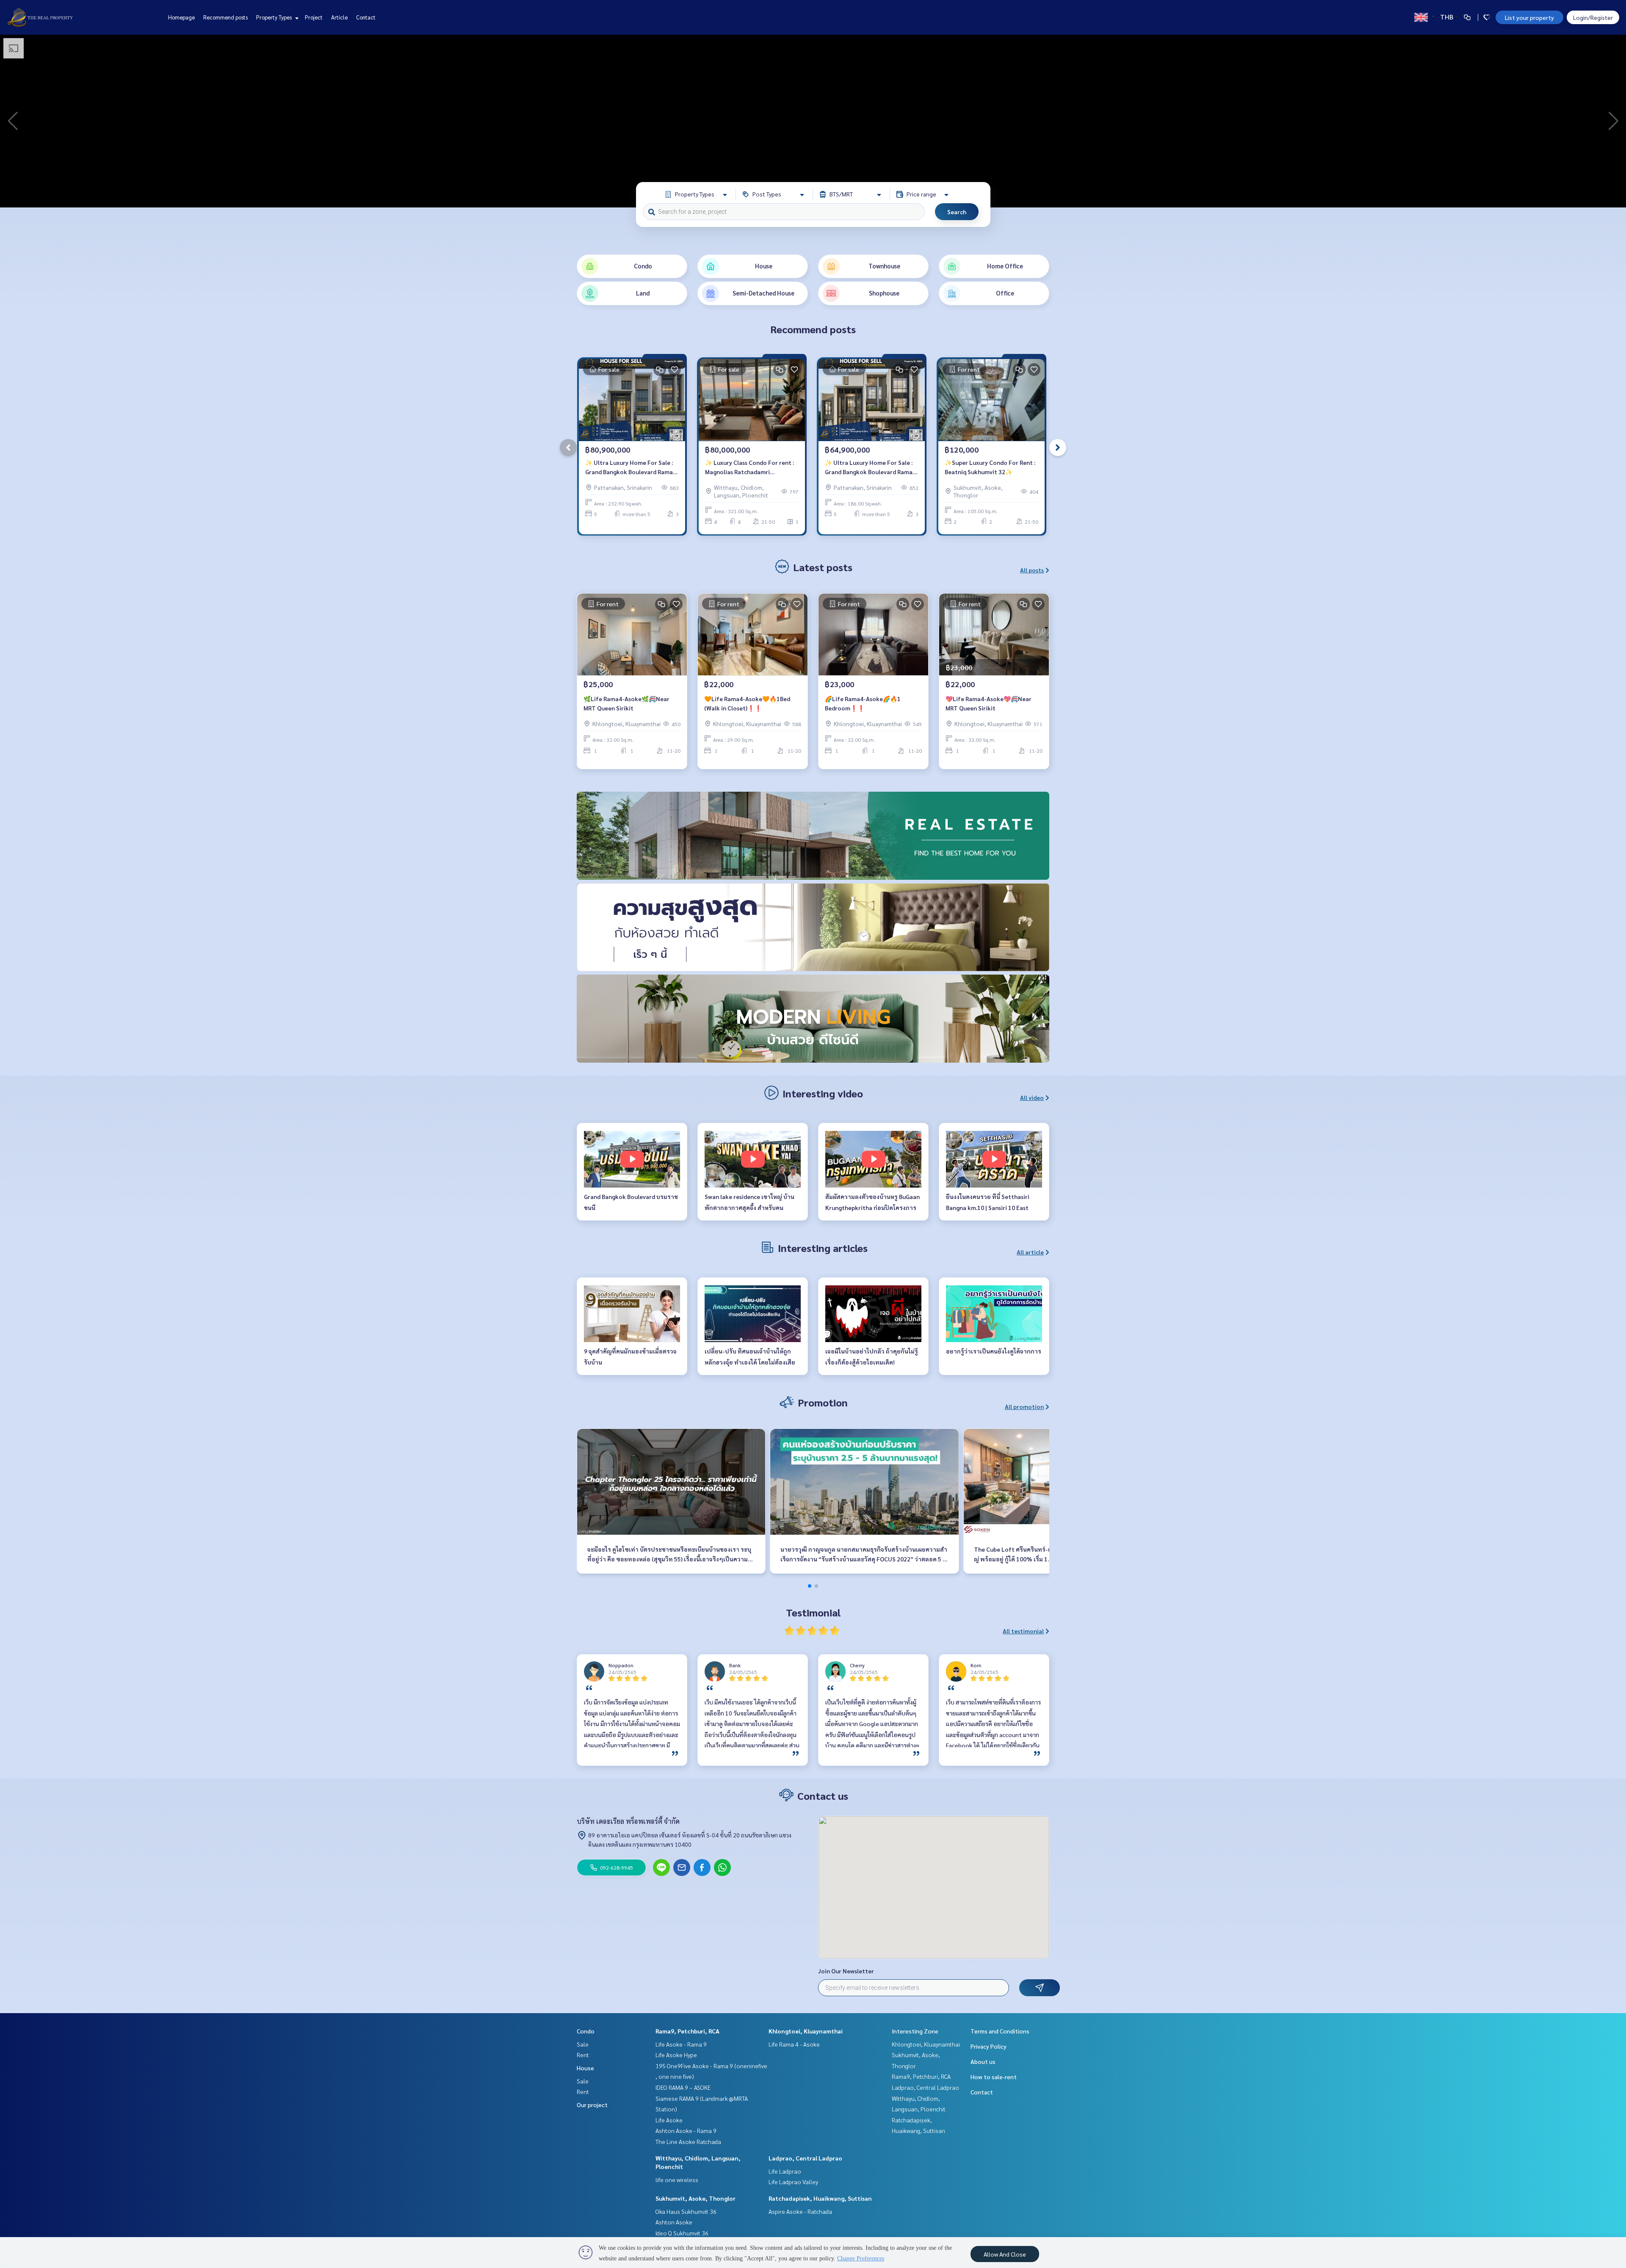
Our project (592, 2105)
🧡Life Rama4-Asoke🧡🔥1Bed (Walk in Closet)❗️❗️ (747, 703)
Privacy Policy (989, 2046)
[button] (1613, 121)
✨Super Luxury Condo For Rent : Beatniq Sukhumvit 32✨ (990, 467)
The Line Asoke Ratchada (688, 2141)
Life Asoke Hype (676, 2055)
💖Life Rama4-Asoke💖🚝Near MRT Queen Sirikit (989, 703)
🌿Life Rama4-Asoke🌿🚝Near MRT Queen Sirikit (626, 703)
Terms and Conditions (1000, 2031)
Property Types (275, 17)
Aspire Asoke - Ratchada (800, 2211)
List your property (1529, 17)
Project (314, 17)
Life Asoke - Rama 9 (681, 2044)
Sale (583, 2044)
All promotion (1024, 1406)
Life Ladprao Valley (793, 2182)
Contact (366, 17)
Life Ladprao (785, 2171)
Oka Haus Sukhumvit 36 (686, 2211)
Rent (583, 2055)
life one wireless (677, 2180)
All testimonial (1023, 1631)
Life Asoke (669, 2120)
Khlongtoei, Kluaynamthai (806, 2031)
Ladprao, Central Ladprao (805, 2158)
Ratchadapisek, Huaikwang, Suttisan (820, 2198)
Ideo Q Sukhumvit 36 (682, 2233)
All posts (1032, 570)
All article (1030, 1252)
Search (957, 212)
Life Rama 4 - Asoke (794, 2044)
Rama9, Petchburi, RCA (687, 2031)
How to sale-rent (994, 2077)
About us (983, 2061)
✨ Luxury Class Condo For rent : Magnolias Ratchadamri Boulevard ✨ (749, 468)
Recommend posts (225, 17)
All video (1032, 1097)
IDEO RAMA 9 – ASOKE (683, 2087)
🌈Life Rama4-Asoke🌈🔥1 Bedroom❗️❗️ (863, 703)
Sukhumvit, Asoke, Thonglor (695, 2198)
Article (339, 17)
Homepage (181, 17)
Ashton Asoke (674, 2222)
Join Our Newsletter (846, 1971)
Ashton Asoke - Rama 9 (686, 2130)
